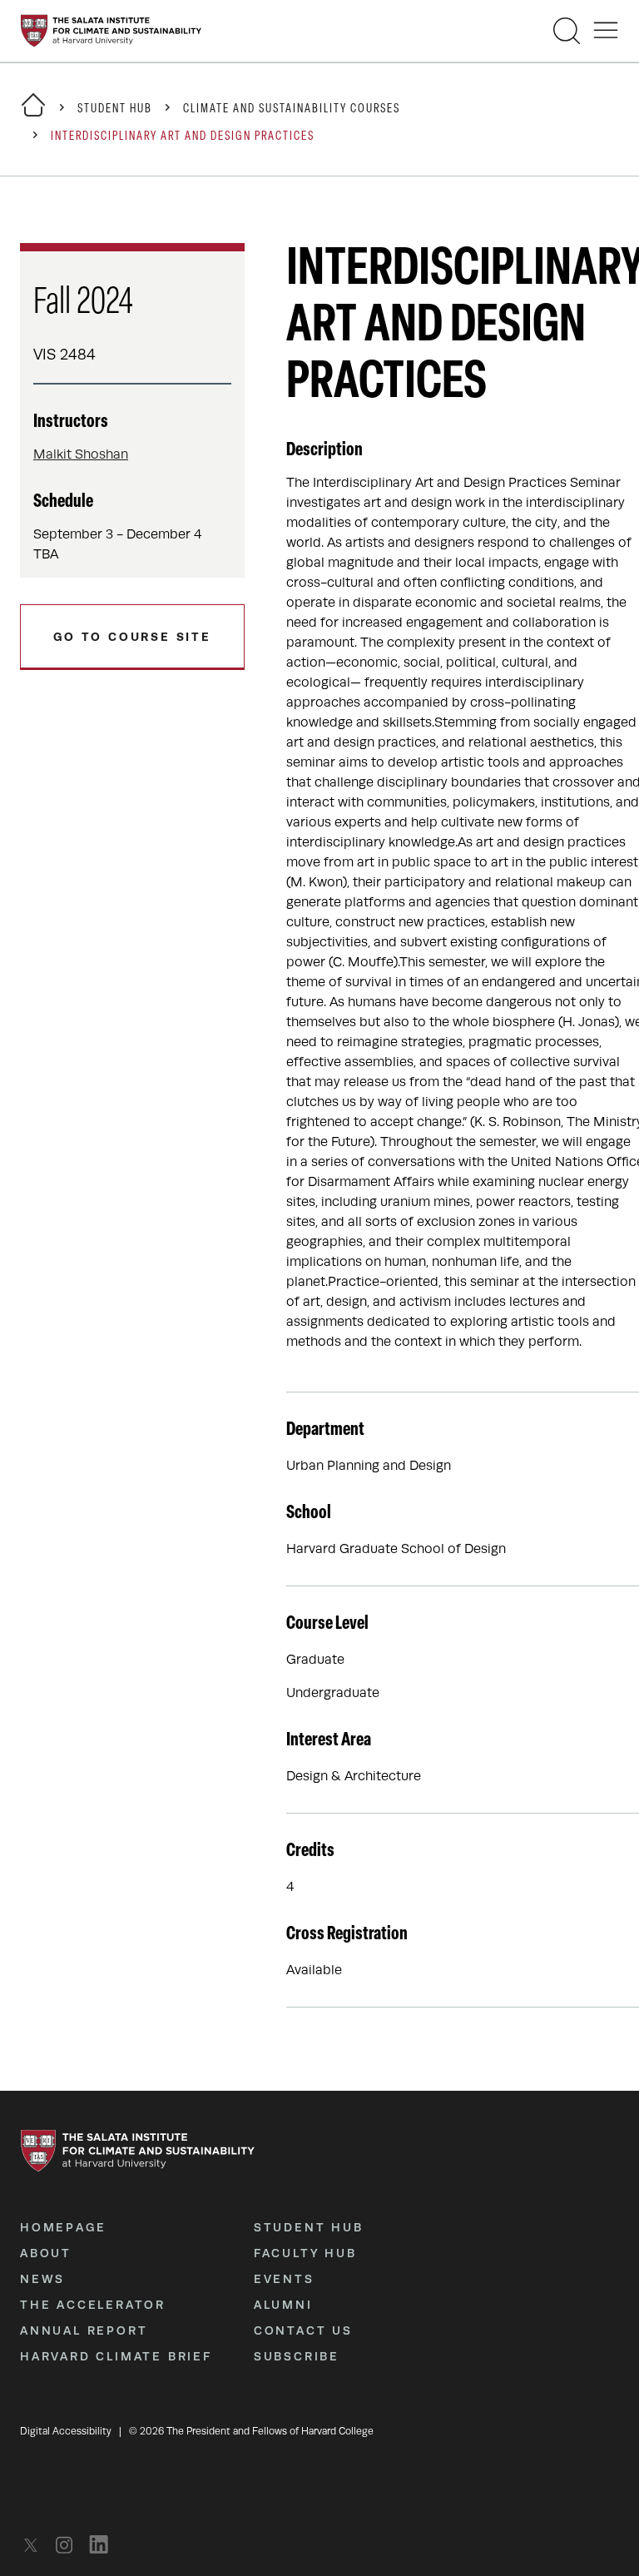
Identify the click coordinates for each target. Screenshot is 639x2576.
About (46, 2253)
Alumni (283, 2305)
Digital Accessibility (66, 2431)
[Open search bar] (567, 31)
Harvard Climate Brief (116, 2356)
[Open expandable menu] (606, 31)
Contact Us (303, 2330)
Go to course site (132, 637)
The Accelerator (93, 2305)
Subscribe (297, 2356)
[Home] (33, 115)
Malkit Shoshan (81, 454)
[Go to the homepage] (111, 31)
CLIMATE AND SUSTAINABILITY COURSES (292, 109)
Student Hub (115, 109)
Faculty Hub (305, 2253)
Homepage (63, 2227)
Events (284, 2279)
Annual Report (84, 2330)
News (42, 2279)
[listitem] (35, 2545)
